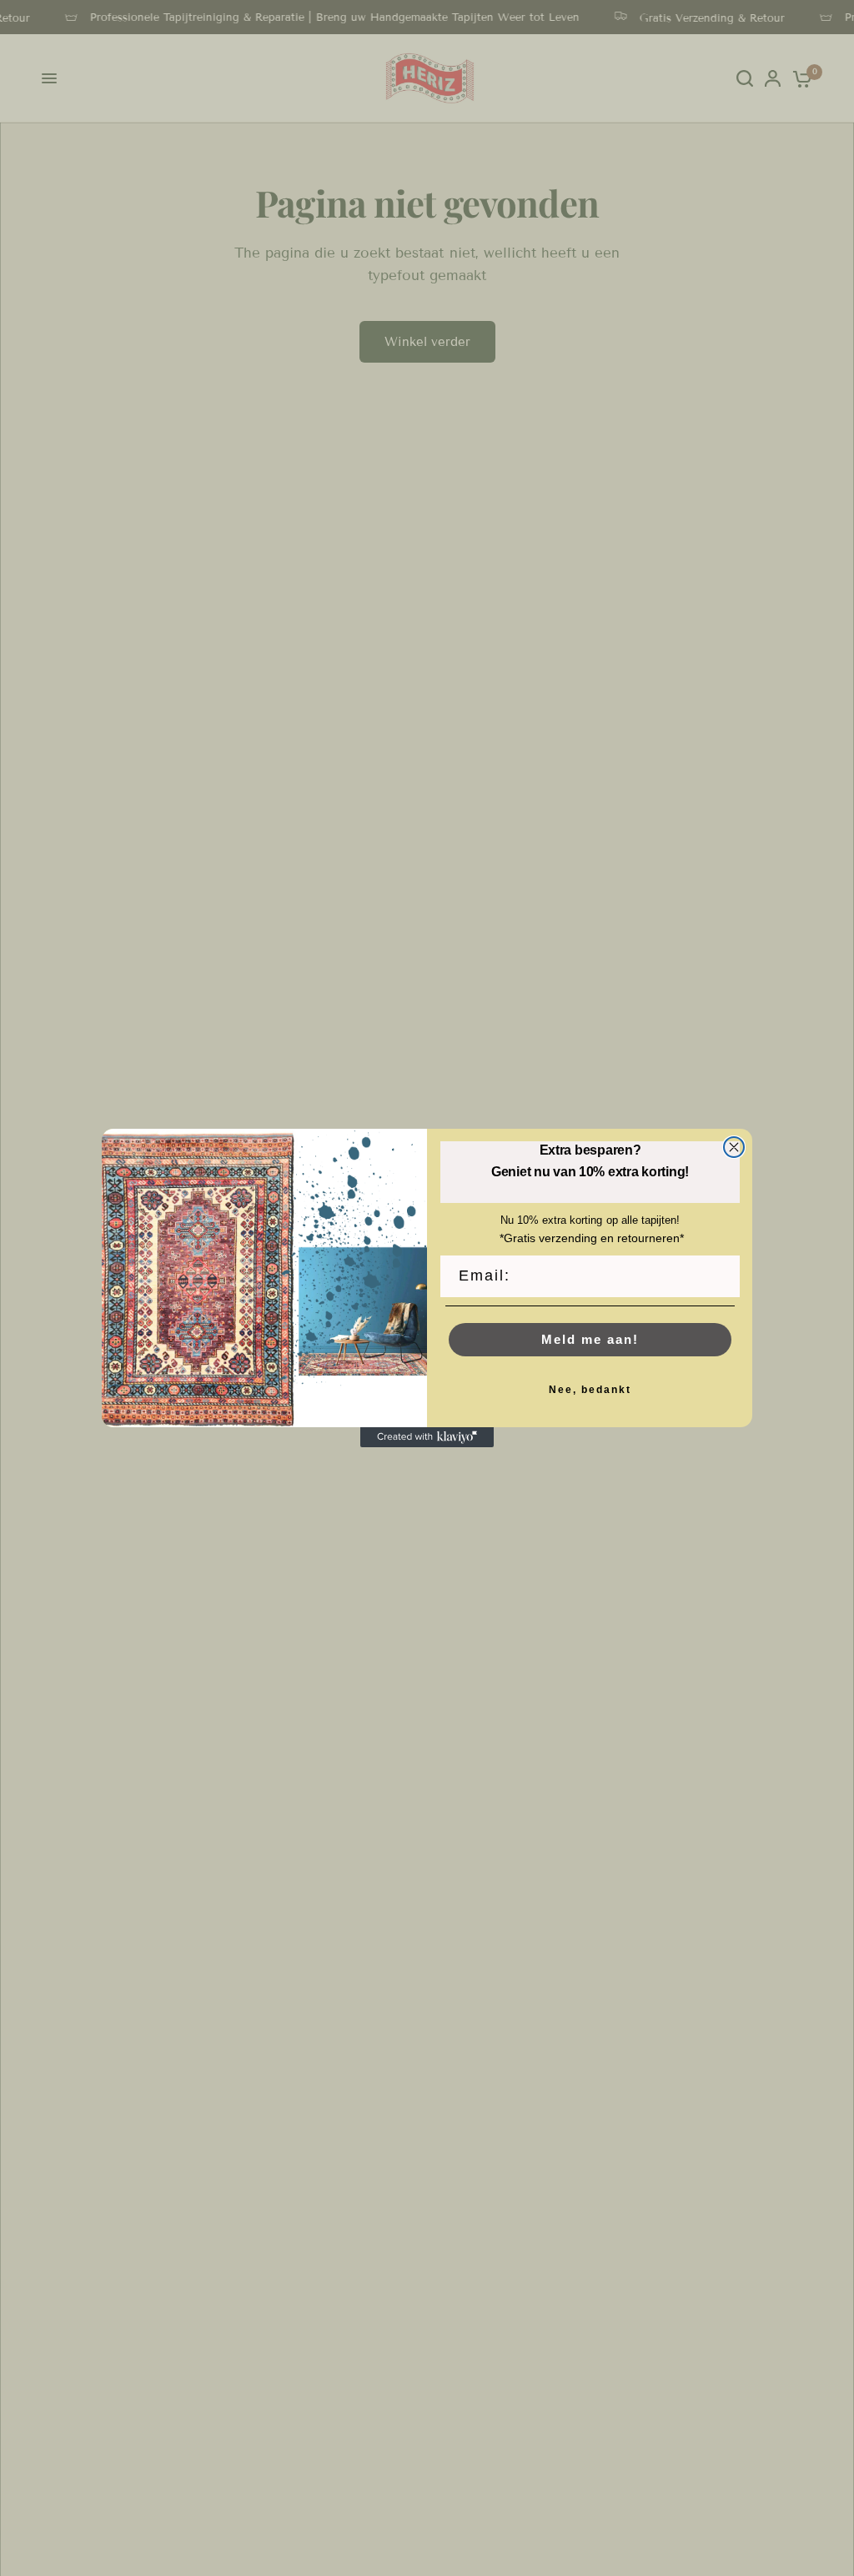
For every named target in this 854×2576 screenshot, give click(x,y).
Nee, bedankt (590, 1390)
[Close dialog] (734, 1147)
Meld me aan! (590, 1339)
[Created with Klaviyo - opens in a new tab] (427, 1437)
